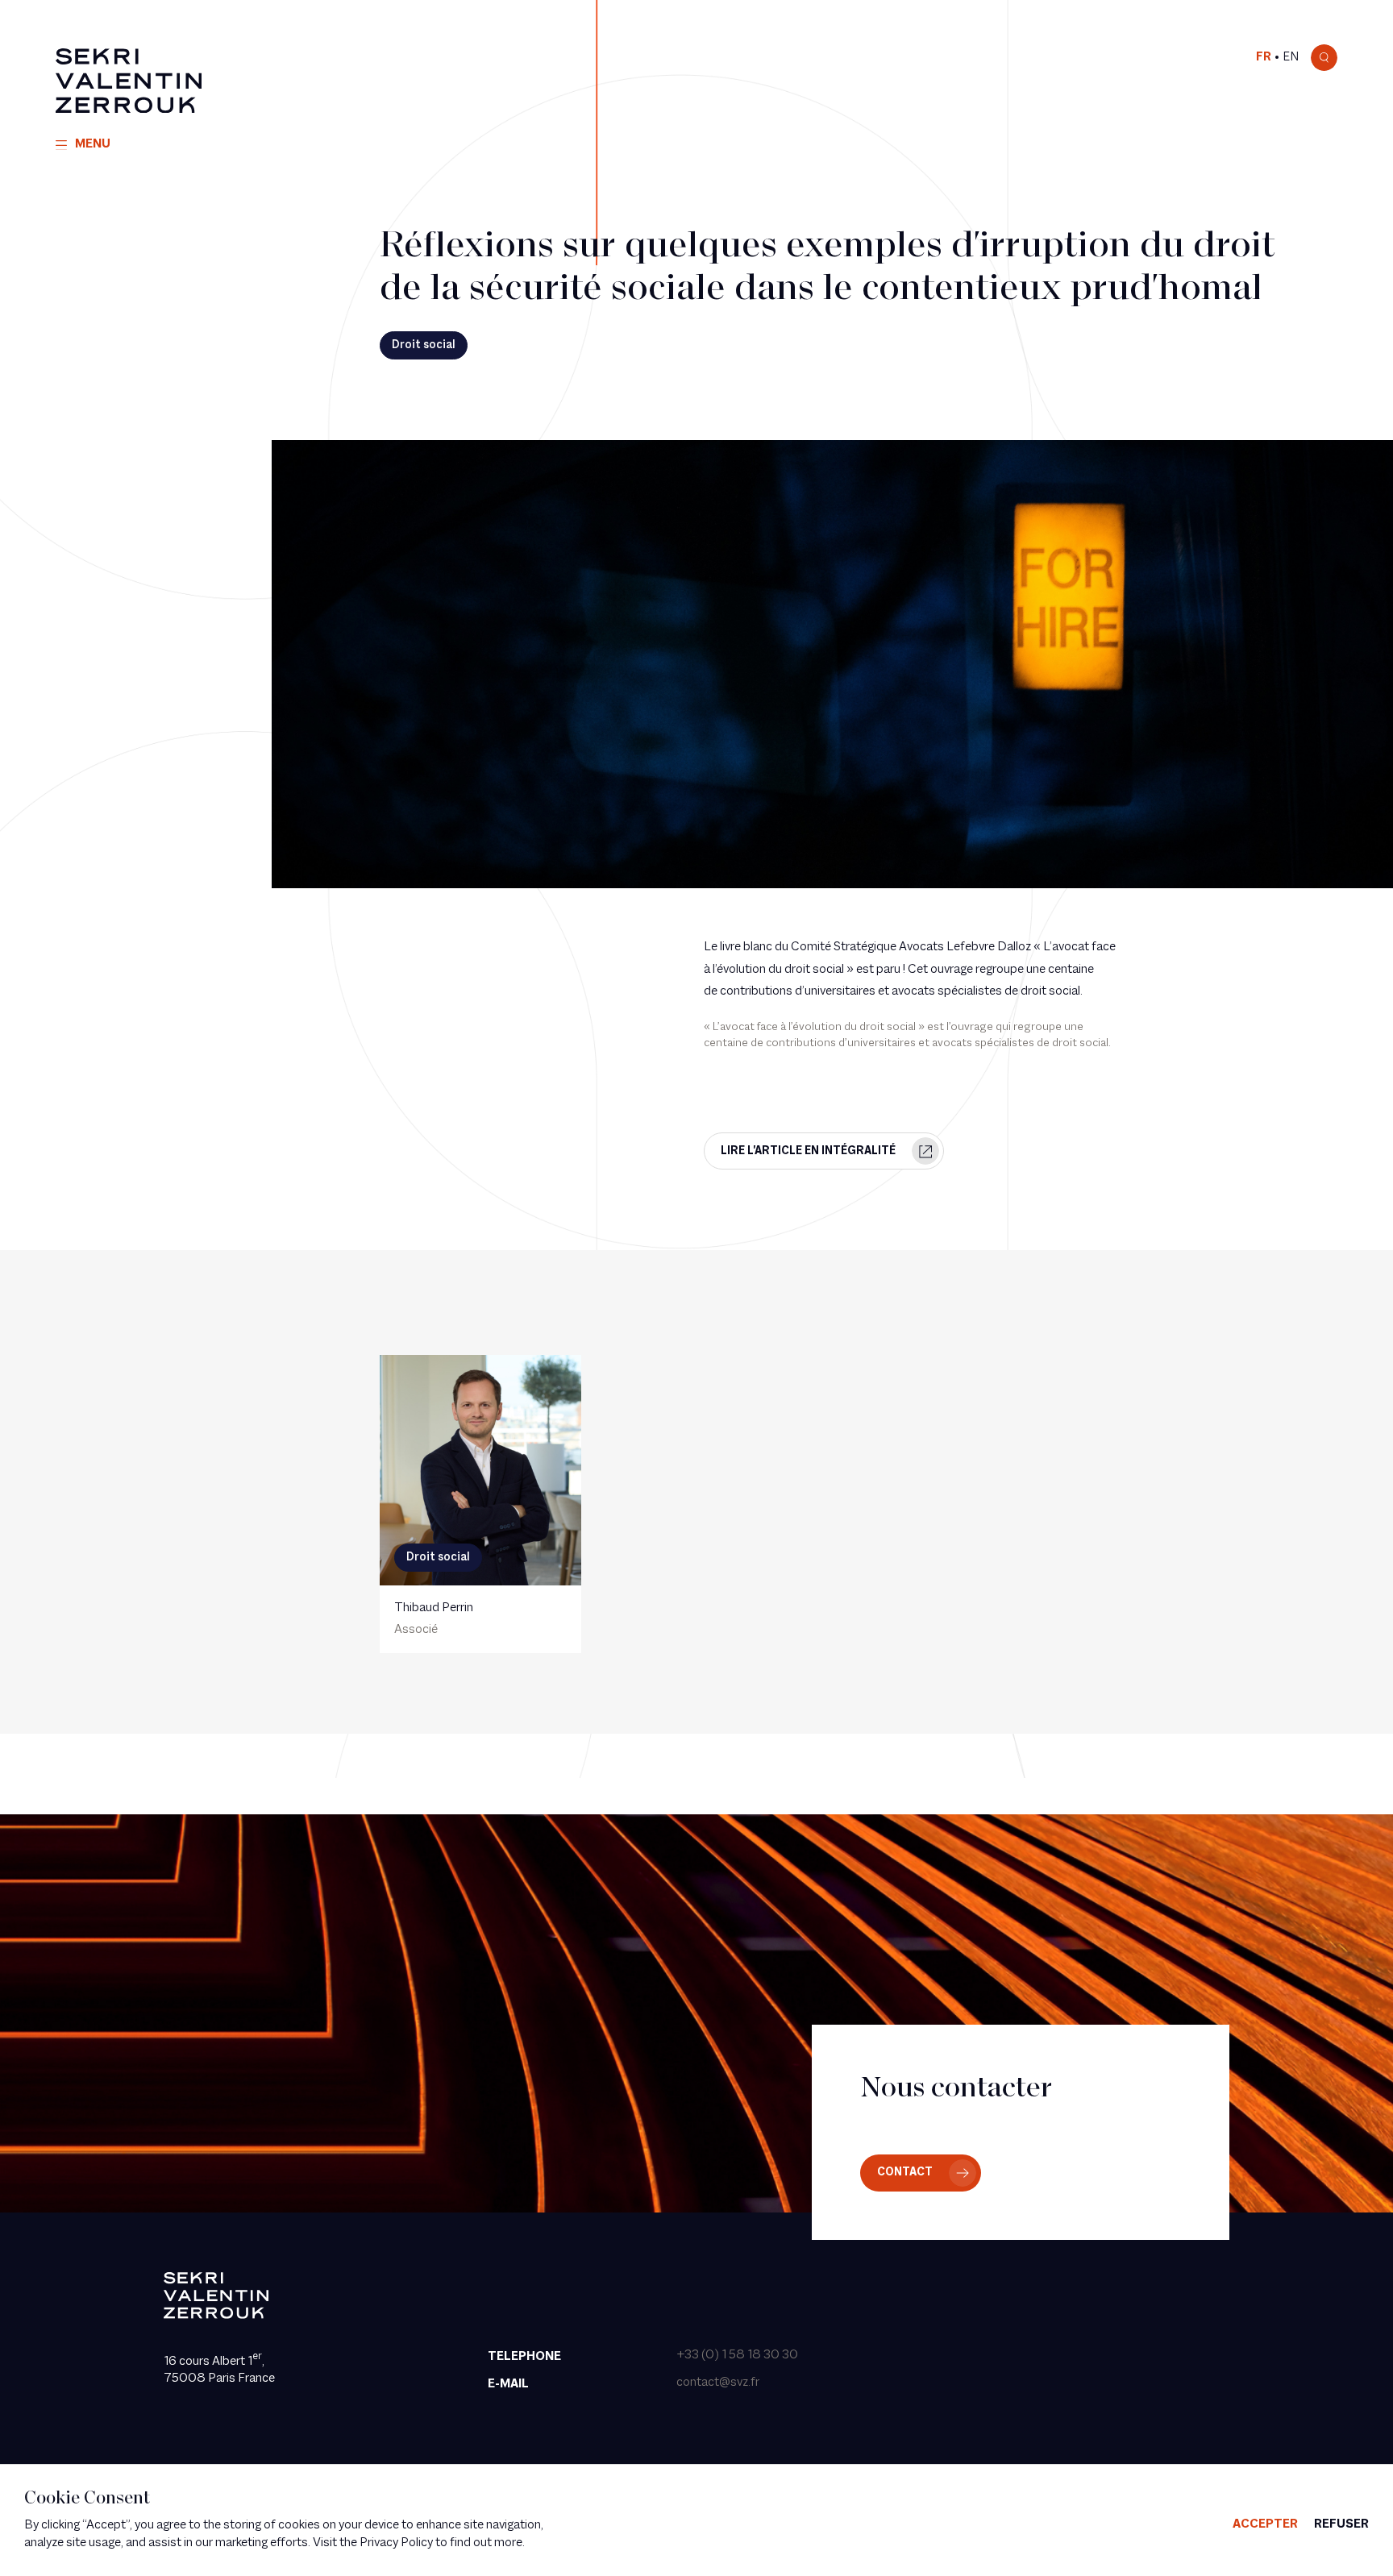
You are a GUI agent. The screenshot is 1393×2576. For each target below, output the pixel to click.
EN (1291, 57)
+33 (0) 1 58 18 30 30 (737, 2355)
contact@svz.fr (718, 2383)
